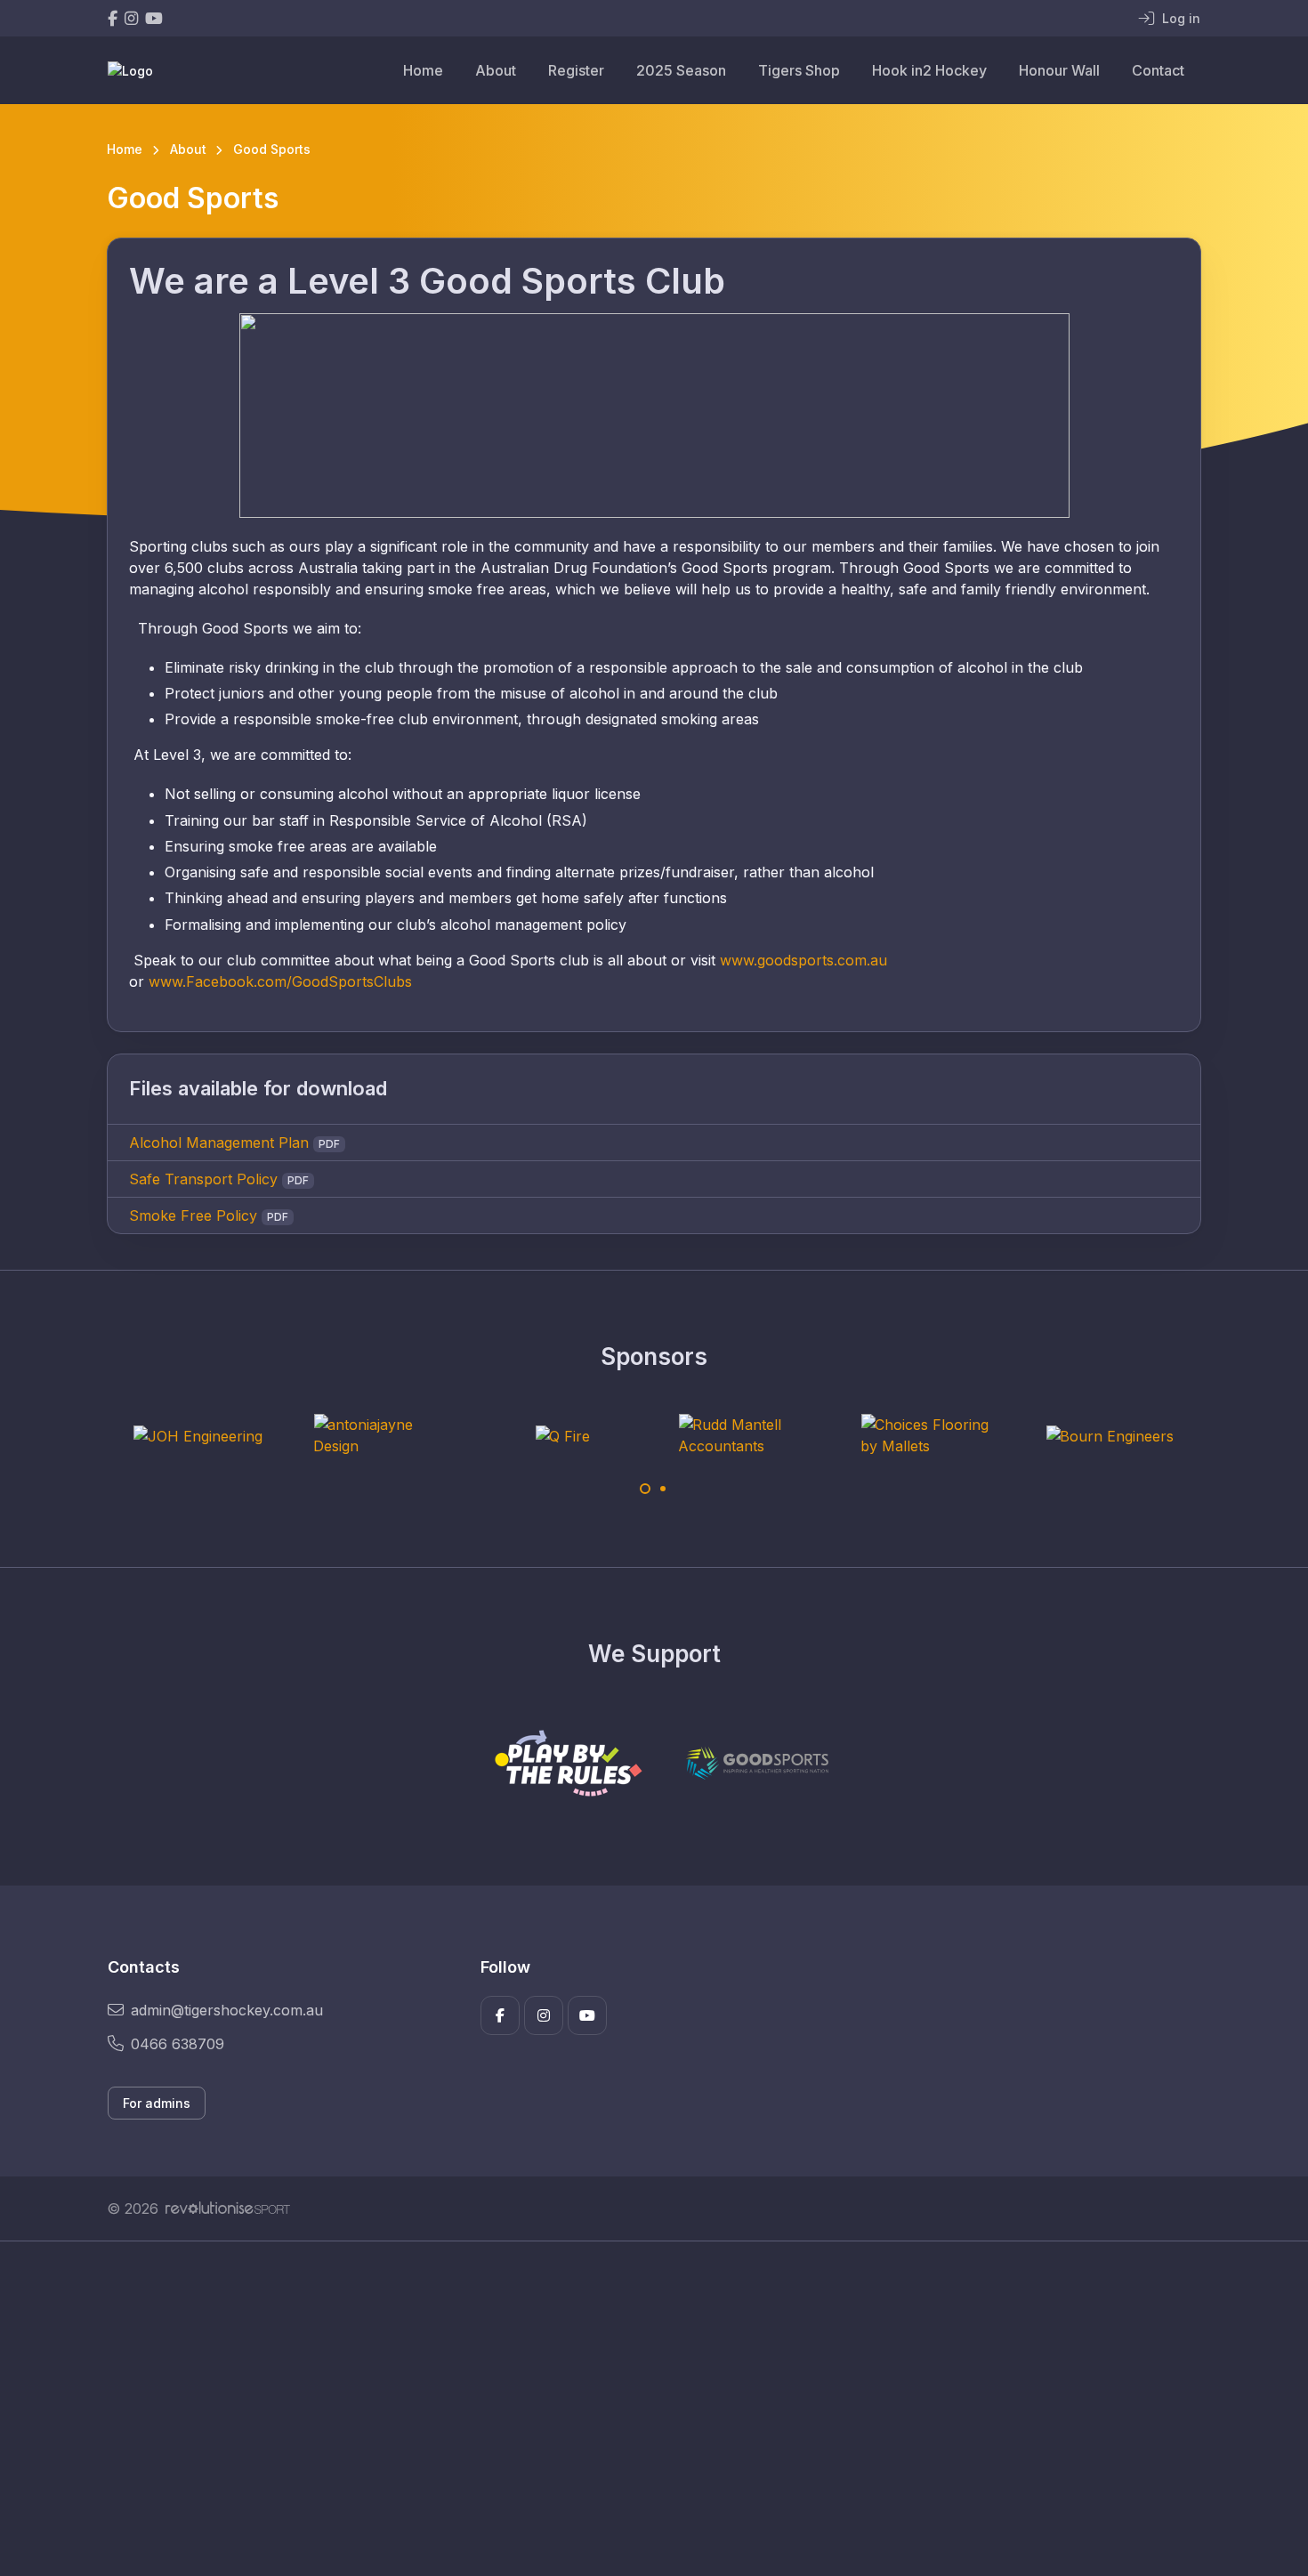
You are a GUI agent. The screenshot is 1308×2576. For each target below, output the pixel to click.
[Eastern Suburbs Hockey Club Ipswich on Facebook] (113, 18)
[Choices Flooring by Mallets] (927, 1435)
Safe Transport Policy (203, 1179)
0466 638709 (178, 2044)
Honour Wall (1059, 70)
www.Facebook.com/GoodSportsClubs (280, 981)
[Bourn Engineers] (1110, 1435)
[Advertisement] (641, 2409)
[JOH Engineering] (198, 1435)
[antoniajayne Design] (380, 1435)
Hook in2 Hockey (929, 70)
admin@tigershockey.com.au (227, 2010)
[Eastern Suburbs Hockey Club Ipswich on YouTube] (154, 18)
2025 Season (681, 70)
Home (423, 70)
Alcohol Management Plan (219, 1143)
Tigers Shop (799, 70)
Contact (1158, 70)
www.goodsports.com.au (803, 960)
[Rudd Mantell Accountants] (745, 1435)
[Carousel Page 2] (663, 1489)
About (496, 70)
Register (576, 70)
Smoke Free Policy (193, 1215)
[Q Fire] (562, 1435)
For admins (157, 2103)
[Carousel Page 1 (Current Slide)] (645, 1489)
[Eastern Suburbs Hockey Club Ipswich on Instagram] (131, 18)
